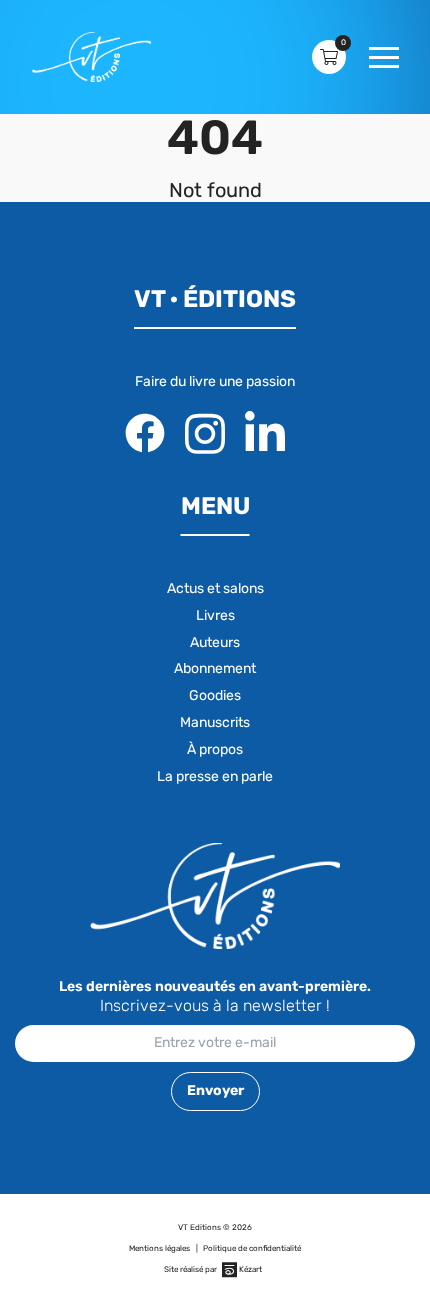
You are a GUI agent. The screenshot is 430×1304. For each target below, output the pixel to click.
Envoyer (215, 1090)
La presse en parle (215, 776)
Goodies (215, 695)
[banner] (91, 57)
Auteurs (215, 642)
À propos (215, 749)
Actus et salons (215, 588)
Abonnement (215, 668)
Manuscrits (215, 722)
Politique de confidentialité (252, 1248)
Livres (215, 615)
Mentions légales (159, 1248)
